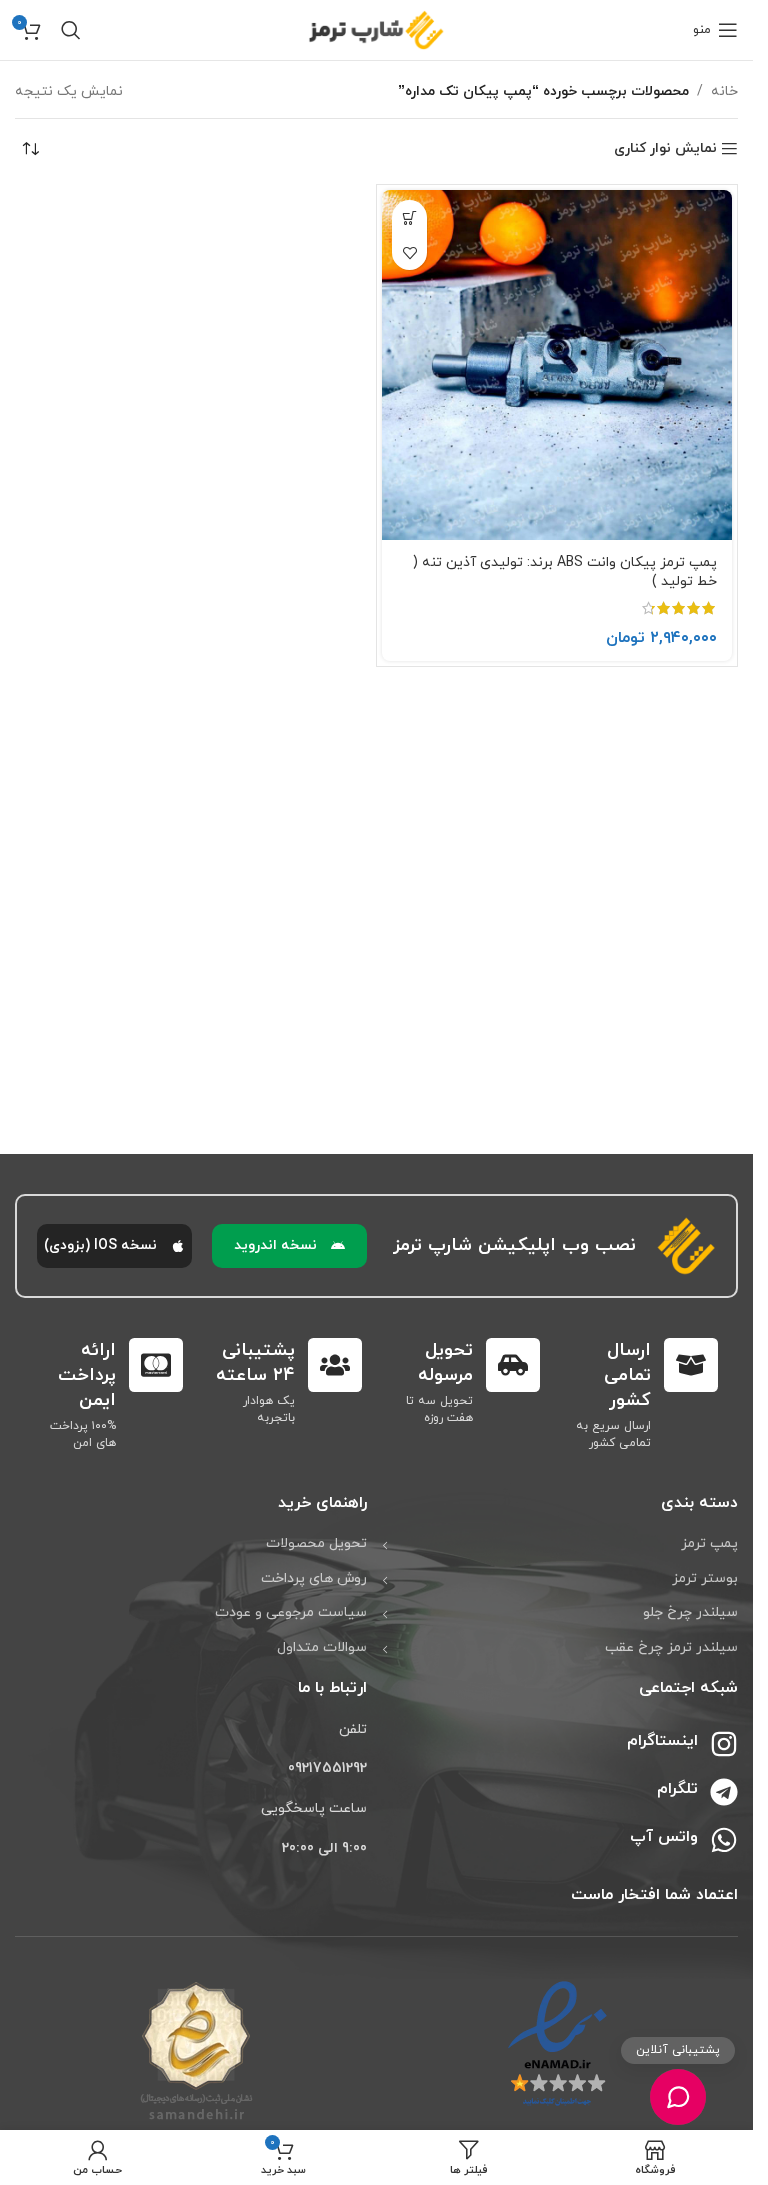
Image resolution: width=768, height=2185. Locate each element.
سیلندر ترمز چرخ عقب (671, 1647)
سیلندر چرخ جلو (690, 1612)
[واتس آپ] (724, 1840)
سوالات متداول (322, 1647)
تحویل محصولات (316, 1543)
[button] (409, 217)
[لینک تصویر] (557, 2043)
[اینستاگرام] (724, 1744)
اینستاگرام (662, 1741)
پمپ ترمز (709, 1543)
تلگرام (677, 1789)
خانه (724, 91)
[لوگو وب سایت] (377, 28)
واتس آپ (664, 1837)
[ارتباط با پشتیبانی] (677, 2096)
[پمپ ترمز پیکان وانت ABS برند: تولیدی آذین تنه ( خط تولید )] (557, 365)
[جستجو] (71, 30)
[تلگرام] (724, 1792)
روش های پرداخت (314, 1578)
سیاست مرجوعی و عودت (291, 1612)
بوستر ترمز (705, 1578)
